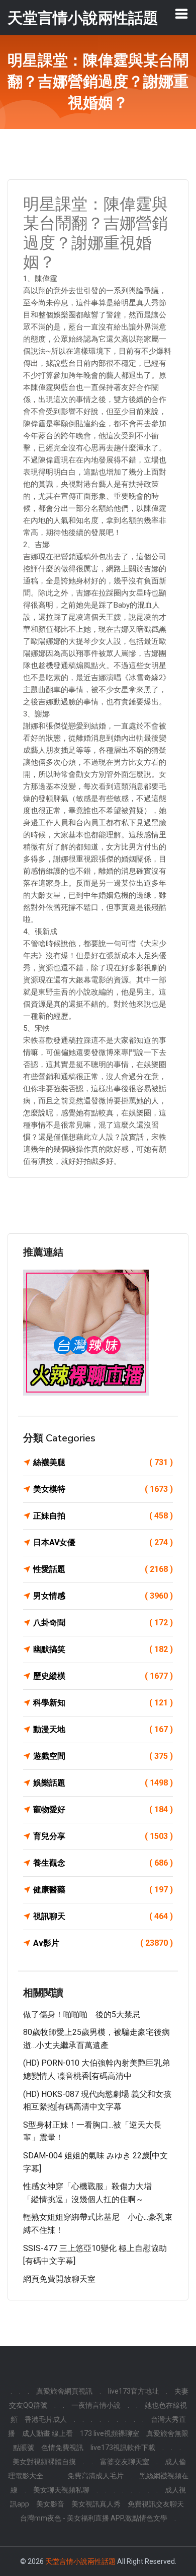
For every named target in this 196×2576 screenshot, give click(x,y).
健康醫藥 (103, 1890)
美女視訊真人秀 (96, 2504)
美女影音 (50, 2504)
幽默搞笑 (103, 1649)
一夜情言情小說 (96, 2405)
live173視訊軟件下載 (123, 2448)
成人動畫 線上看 (47, 2433)
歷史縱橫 (103, 1676)
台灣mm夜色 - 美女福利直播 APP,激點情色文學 (94, 2518)
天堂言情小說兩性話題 (80, 2561)
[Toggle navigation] (181, 14)
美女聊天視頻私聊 (61, 2490)
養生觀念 (103, 1863)
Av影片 (103, 1943)
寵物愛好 (103, 1809)
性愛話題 (103, 1569)
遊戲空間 (103, 1756)
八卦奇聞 (103, 1623)
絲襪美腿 (103, 1462)
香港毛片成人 (46, 2419)
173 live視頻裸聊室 (110, 2433)
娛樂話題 (103, 1783)
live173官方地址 (133, 2391)
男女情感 (103, 1596)
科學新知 (103, 1703)
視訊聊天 (103, 1916)
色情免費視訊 (62, 2448)
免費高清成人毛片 (95, 2476)
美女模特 (103, 1489)
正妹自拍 (103, 1516)
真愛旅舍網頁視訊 (64, 2391)
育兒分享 (103, 1836)
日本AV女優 (103, 1542)
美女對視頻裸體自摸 (44, 2462)
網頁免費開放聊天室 (59, 2279)
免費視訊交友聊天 (156, 2504)
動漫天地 (103, 1729)
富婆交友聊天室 (125, 2462)
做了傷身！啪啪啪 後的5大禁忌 (82, 2014)
